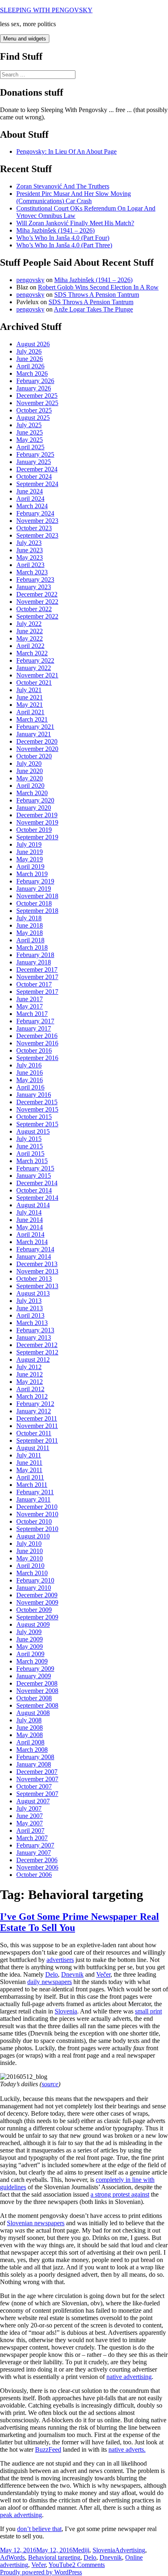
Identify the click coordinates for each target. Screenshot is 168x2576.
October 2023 (34, 528)
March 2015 (32, 1161)
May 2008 (30, 1735)
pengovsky (30, 280)
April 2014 (30, 1234)
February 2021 (35, 727)
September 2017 (37, 992)
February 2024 (35, 513)
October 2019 (34, 830)
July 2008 (29, 1720)
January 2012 (34, 1411)
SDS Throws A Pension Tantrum (97, 295)
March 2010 (32, 1573)
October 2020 (34, 756)
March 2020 (32, 793)
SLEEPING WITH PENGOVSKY (46, 10)
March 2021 (32, 719)
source (50, 2084)
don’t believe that (39, 2529)
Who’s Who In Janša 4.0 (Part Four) (63, 238)
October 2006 (34, 1875)
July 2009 (29, 1632)
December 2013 (37, 1264)
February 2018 (35, 955)
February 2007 (35, 1845)
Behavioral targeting (54, 2557)
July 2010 (29, 1544)
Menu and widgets (25, 39)
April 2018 (30, 940)
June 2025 (30, 432)
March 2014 (32, 1242)
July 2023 (29, 543)
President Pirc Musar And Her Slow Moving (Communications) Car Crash (74, 197)
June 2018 (30, 925)
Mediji (81, 2550)
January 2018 (34, 962)
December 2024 (37, 469)
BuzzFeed (48, 2449)
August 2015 (33, 1131)
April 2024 (30, 499)
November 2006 (37, 1867)
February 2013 (35, 1330)
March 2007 (32, 1838)
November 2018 (37, 896)
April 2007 (30, 1831)
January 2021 (34, 734)
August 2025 (33, 418)
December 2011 (37, 1418)
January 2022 (34, 668)
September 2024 (37, 484)
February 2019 (35, 881)
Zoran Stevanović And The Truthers (63, 186)
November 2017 (37, 977)
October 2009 (34, 1610)
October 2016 (34, 1050)
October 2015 (34, 1117)
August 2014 (33, 1205)
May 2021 (30, 705)
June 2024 (30, 491)
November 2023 (37, 521)
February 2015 (35, 1168)
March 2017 (32, 1014)
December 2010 (37, 1507)
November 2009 (37, 1602)
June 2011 (29, 1463)
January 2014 (34, 1257)
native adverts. (127, 2449)
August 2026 (33, 344)
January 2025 (34, 462)
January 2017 (34, 1028)
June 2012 (30, 1374)
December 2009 (37, 1595)
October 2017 (34, 984)
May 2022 (30, 638)
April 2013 (30, 1315)
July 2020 (29, 763)
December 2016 (37, 1036)
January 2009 (34, 1676)
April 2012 (30, 1389)
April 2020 (30, 786)
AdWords (12, 2557)
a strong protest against (120, 2194)
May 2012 (30, 1382)
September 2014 (37, 1198)
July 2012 (29, 1367)
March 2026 (32, 373)
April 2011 (30, 1477)
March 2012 (32, 1396)
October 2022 (34, 609)
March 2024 (32, 506)
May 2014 (30, 1227)
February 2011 (35, 1492)
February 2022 (35, 660)
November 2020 (37, 749)
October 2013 (34, 1279)
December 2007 (37, 1772)
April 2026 (30, 366)
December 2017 (37, 970)
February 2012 (35, 1404)
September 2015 (37, 1124)
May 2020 (30, 778)
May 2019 (30, 859)
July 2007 (29, 1808)
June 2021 (30, 697)
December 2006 (37, 1860)
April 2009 (30, 1654)
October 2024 (34, 476)
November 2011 (37, 1426)
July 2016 (29, 1065)
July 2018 (29, 918)
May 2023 (30, 557)
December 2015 (37, 1102)
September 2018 (37, 911)
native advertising (129, 2377)
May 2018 (30, 933)
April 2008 (30, 1742)
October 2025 (34, 410)
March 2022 (32, 653)
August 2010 (33, 1536)
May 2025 (30, 440)
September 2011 (37, 1440)
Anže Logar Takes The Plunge (93, 309)
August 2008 (33, 1713)
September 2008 (37, 1705)
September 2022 (37, 616)
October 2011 (34, 1433)
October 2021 (34, 683)
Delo (52, 1974)
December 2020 (37, 741)
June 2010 (30, 1551)
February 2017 (35, 1021)
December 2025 (37, 396)
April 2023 (30, 565)
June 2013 (30, 1308)
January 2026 (34, 388)
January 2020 (34, 808)
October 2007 (34, 1786)
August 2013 (33, 1293)
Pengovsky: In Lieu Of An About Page (66, 151)
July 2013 (29, 1301)
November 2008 (37, 1691)
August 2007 (33, 1801)
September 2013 (37, 1286)
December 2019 (37, 815)
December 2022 (37, 594)
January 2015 (34, 1176)
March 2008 (32, 1750)
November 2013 (37, 1271)
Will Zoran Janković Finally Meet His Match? (75, 223)
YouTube (60, 2565)
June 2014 (30, 1220)
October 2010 (34, 1521)
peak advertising (21, 2515)
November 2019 (37, 822)
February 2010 (35, 1580)
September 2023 (37, 535)
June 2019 (30, 852)
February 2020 (35, 800)
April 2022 (30, 646)
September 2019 (37, 837)
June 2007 (30, 1816)
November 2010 (37, 1514)
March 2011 (32, 1485)
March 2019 (32, 874)
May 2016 (30, 1080)
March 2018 (32, 947)
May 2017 (30, 1006)
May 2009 (30, 1647)
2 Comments (88, 2565)
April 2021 (30, 712)
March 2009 (32, 1661)
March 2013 (32, 1323)
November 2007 (37, 1779)
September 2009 (37, 1617)
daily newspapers (50, 1982)
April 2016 (30, 1087)
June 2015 (30, 1146)
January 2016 (34, 1095)
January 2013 (34, 1337)
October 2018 (34, 903)
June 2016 (30, 1073)
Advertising (130, 2550)
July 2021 (29, 690)
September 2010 (37, 1529)
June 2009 (30, 1639)
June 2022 (30, 631)
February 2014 (35, 1249)
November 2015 (37, 1109)
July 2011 (29, 1455)
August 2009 (33, 1624)
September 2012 (37, 1352)
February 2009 (35, 1669)
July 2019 (29, 844)
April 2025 (30, 447)
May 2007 (30, 1823)
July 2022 (29, 624)
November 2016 (37, 1043)
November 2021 (37, 675)
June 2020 (30, 771)
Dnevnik (72, 1974)
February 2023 (35, 580)
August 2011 (33, 1448)
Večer (103, 1974)
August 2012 (33, 1360)
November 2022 (37, 602)
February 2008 (35, 1757)
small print (148, 2011)
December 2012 (37, 1345)
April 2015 (30, 1153)
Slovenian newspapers (36, 2223)
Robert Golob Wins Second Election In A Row (98, 287)
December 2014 (37, 1183)
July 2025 (29, 425)
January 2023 (34, 587)
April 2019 (30, 867)
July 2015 (29, 1139)
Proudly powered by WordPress (41, 2572)
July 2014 (29, 1212)
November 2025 (37, 403)
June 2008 (30, 1727)
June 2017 (30, 999)
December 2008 (37, 1683)
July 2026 (29, 351)
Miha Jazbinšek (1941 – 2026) (55, 230)
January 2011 (33, 1499)
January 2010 (34, 1588)
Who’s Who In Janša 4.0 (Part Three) (64, 245)
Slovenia (66, 2011)
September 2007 (37, 1794)
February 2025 (35, 454)
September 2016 (37, 1058)
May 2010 (30, 1558)
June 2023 (30, 550)
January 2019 (34, 889)
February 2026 (35, 381)
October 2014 (34, 1190)
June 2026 (30, 359)
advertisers (60, 1960)
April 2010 (30, 1566)
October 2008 (34, 1698)
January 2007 (34, 1853)
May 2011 (29, 1470)
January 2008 (34, 1764)
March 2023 (32, 572)
